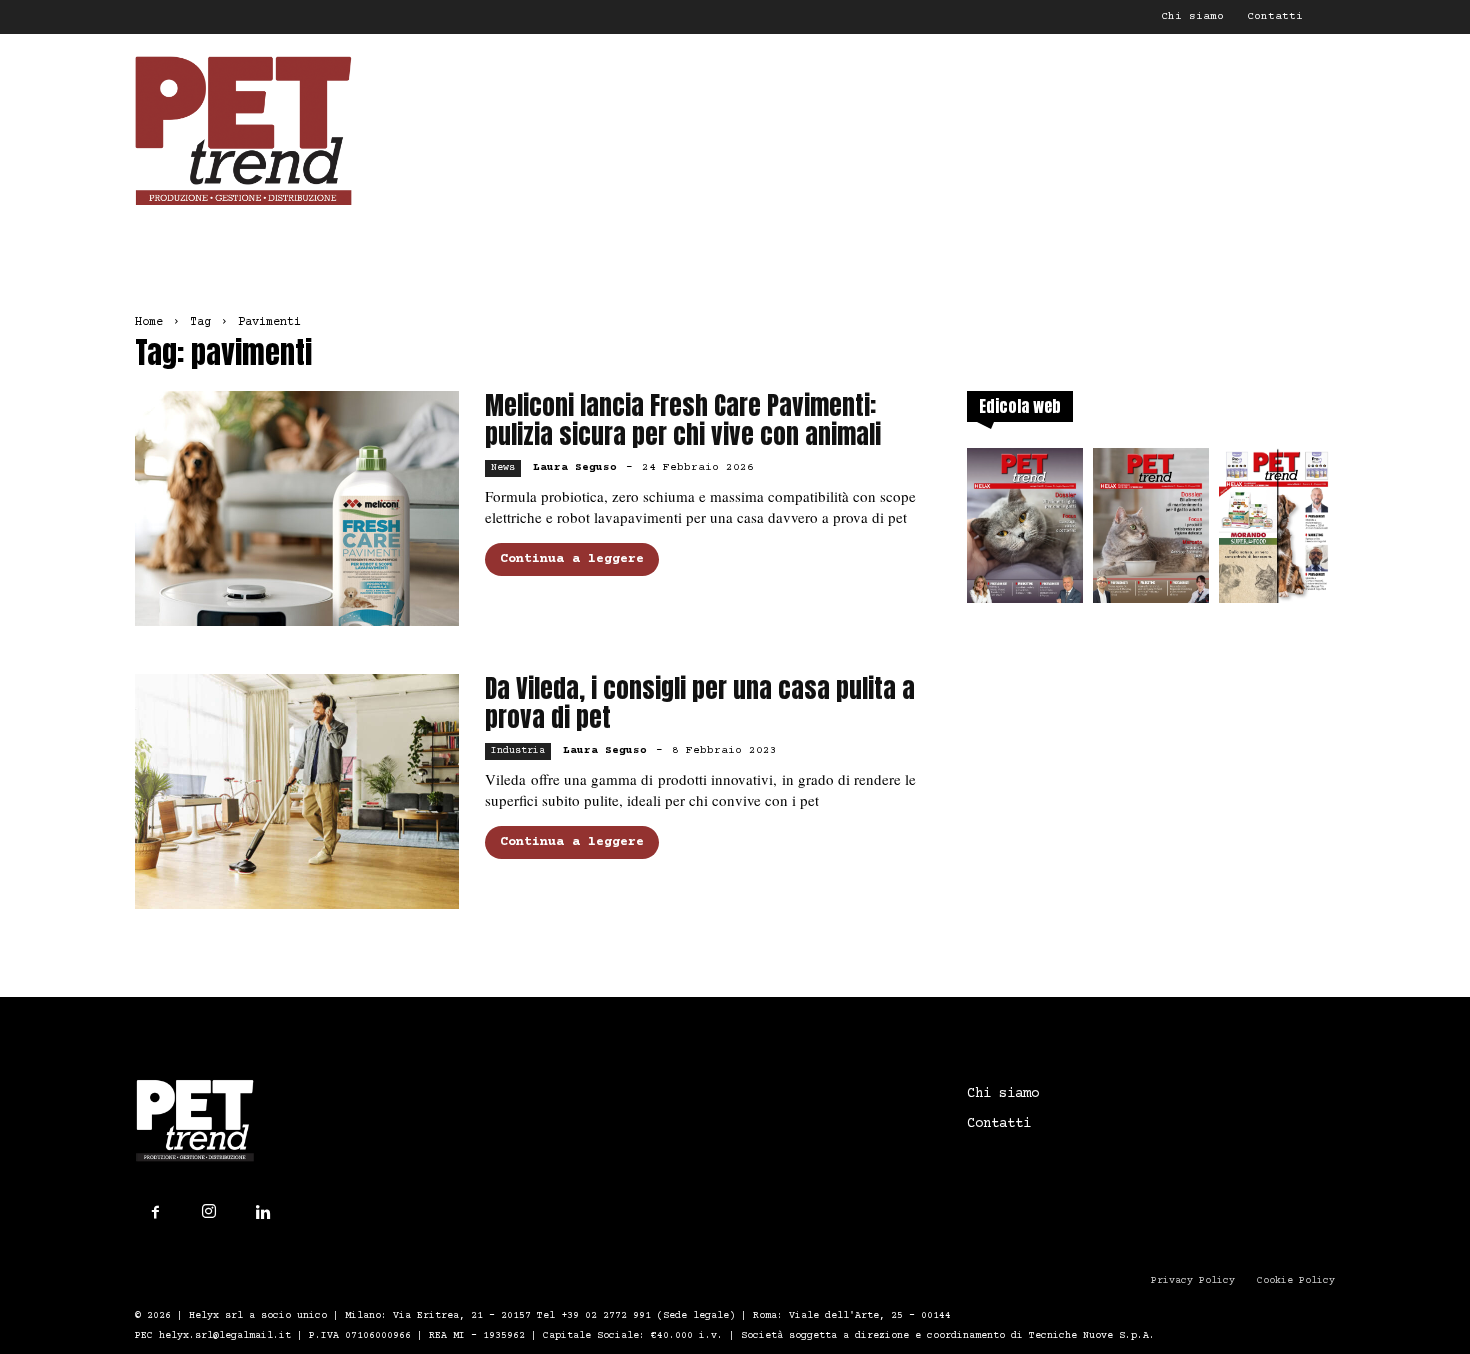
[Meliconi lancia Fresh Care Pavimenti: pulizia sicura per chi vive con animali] (297, 508)
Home (149, 322)
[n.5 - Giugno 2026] (1151, 531)
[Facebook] (155, 1213)
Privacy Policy (1193, 1280)
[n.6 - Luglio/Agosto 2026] (1025, 531)
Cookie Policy (1296, 1280)
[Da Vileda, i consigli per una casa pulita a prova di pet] (297, 791)
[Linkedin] (263, 1213)
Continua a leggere (572, 559)
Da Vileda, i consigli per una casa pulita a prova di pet (700, 703)
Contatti (1275, 16)
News (503, 467)
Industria (518, 750)
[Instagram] (209, 1212)
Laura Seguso (575, 467)
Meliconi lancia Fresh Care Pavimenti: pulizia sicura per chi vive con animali (683, 420)
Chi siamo (1192, 16)
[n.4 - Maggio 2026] (1277, 531)
